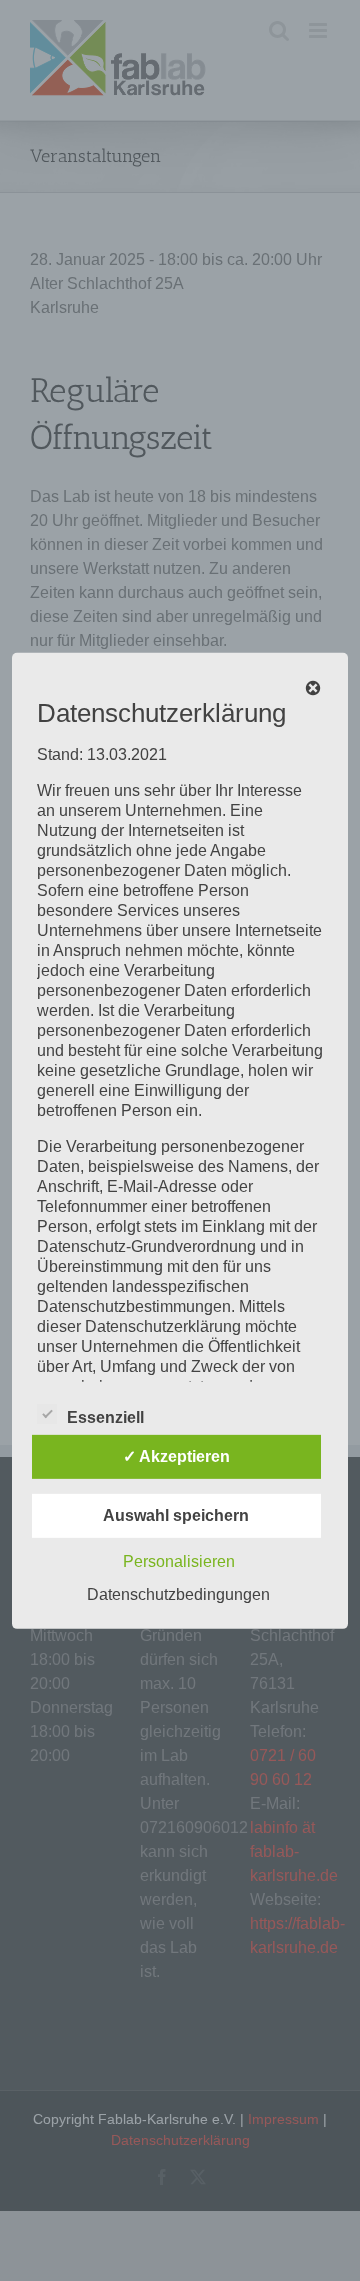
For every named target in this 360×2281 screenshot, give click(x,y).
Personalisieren (179, 1561)
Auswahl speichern (176, 1515)
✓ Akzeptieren (176, 1456)
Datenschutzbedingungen (178, 1594)
